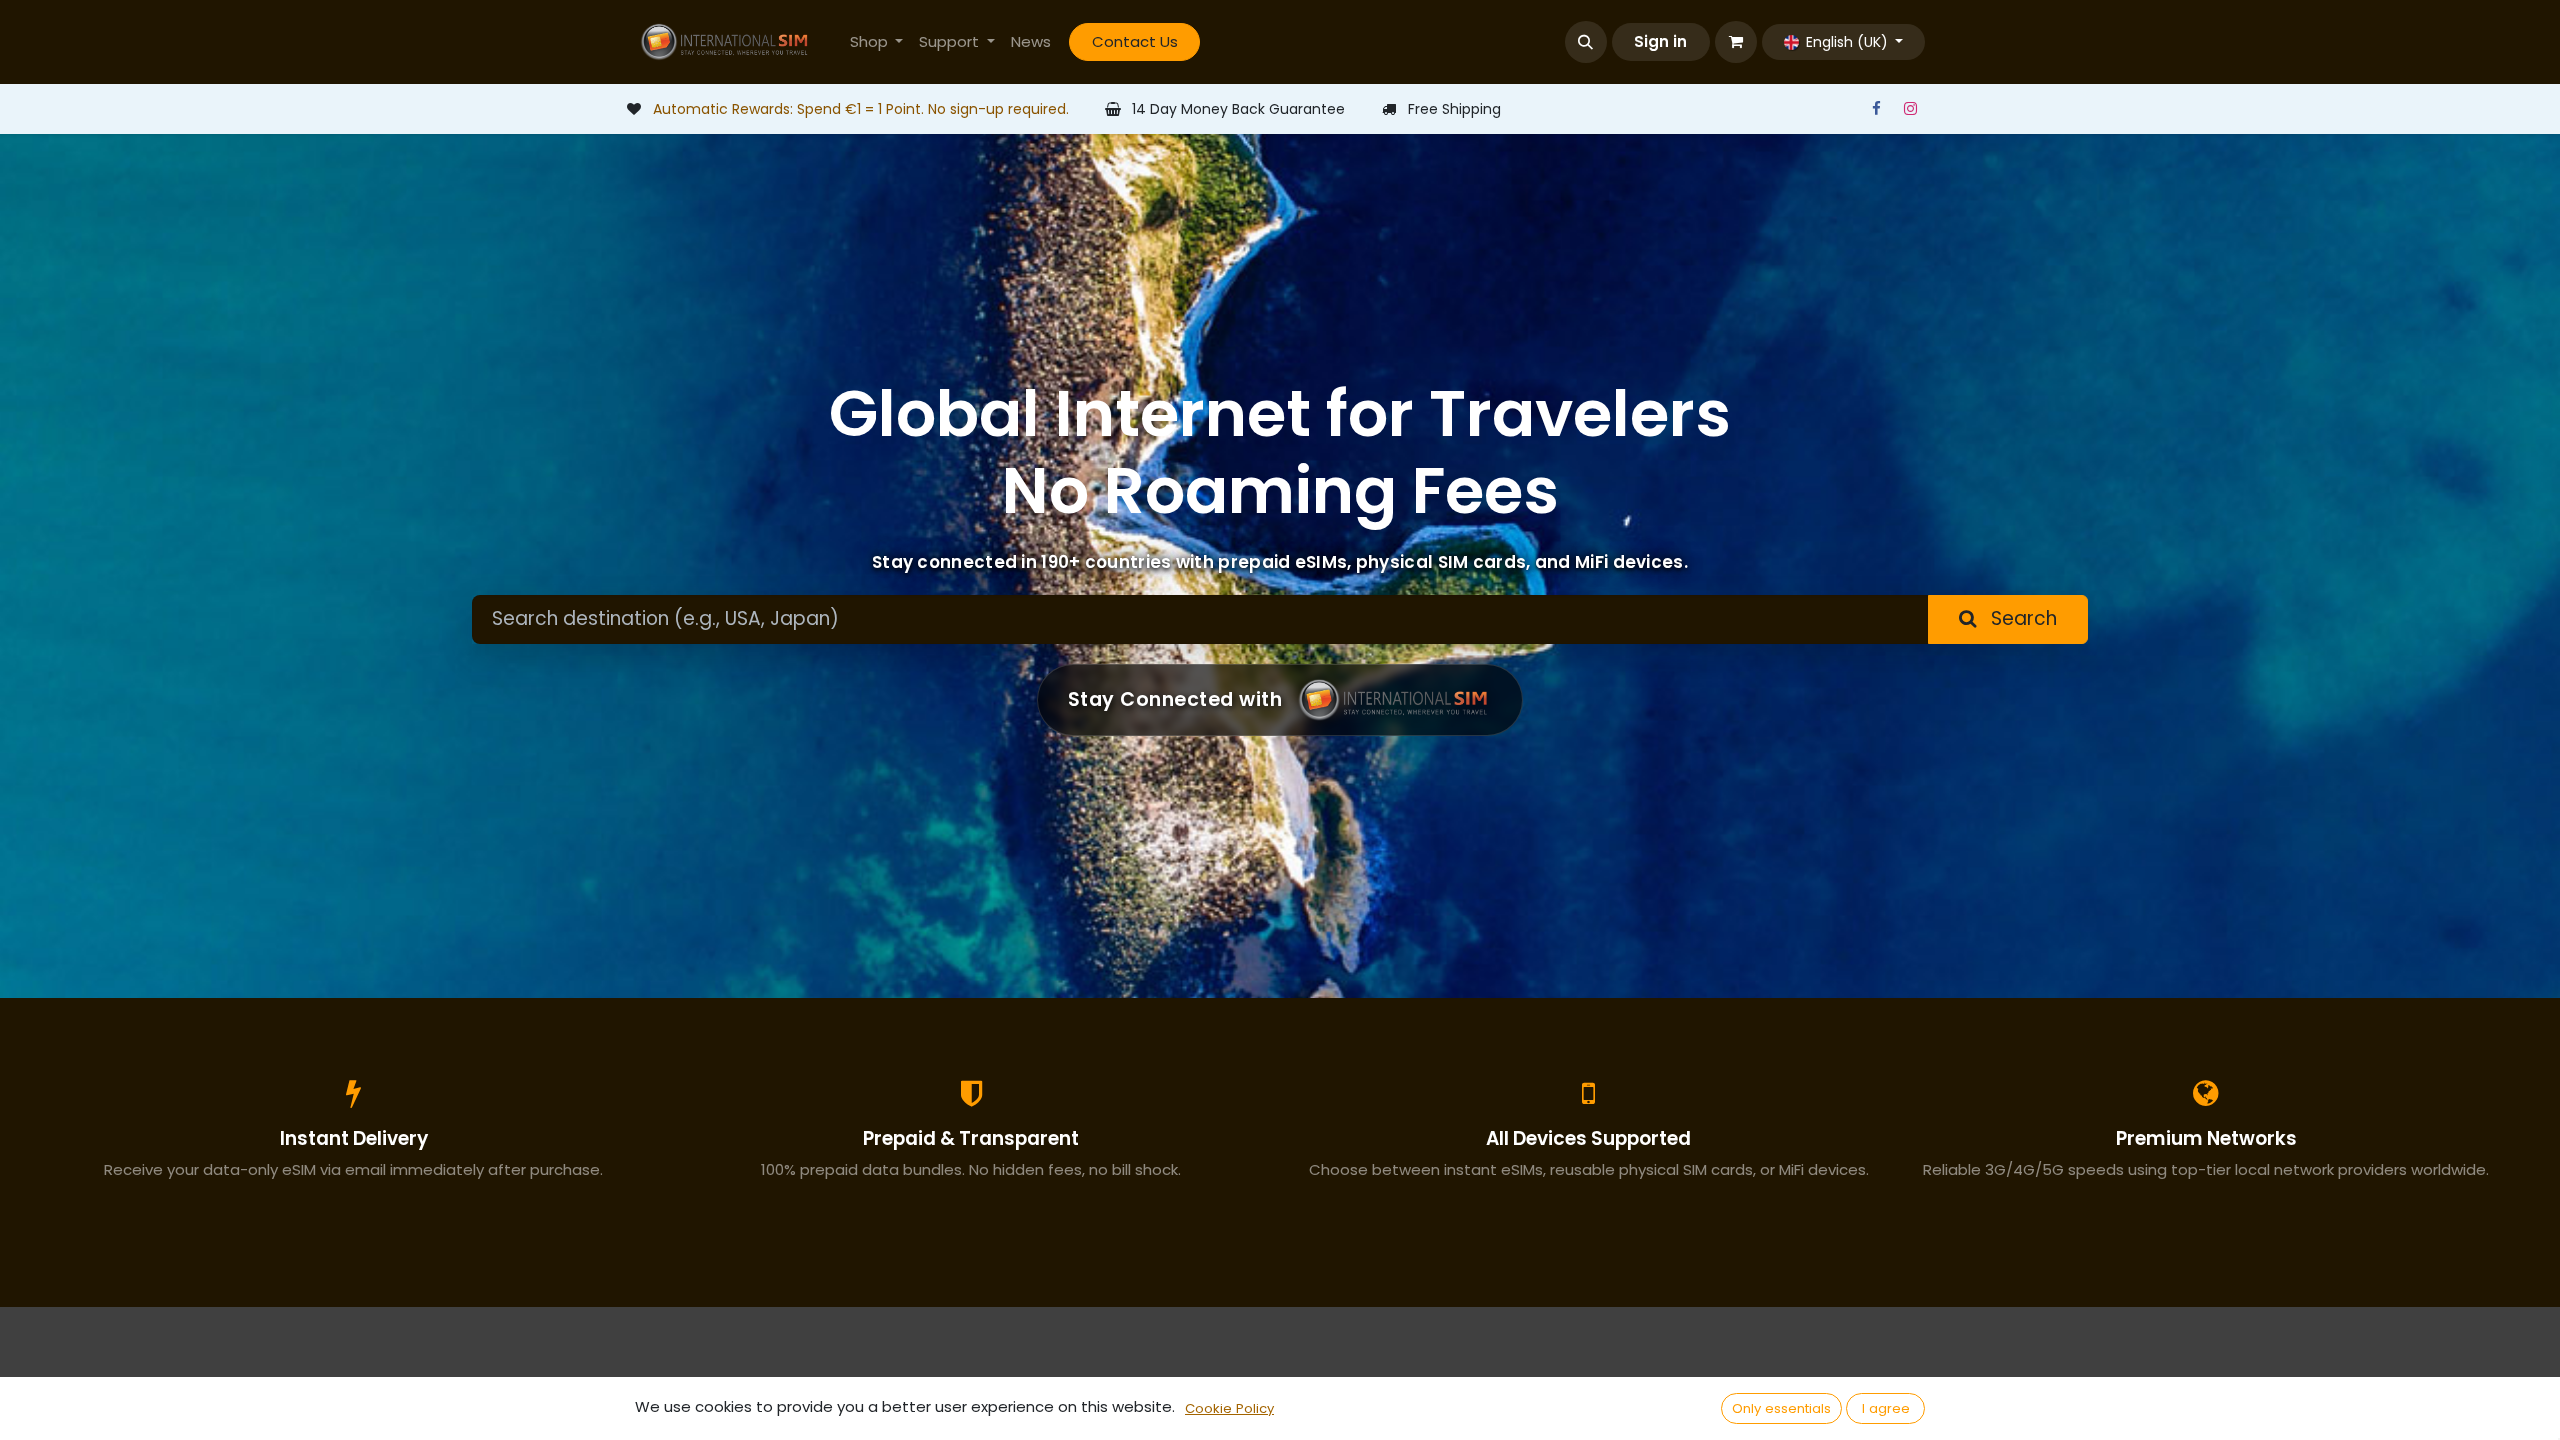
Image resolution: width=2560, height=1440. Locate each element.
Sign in (1660, 41)
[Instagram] (1910, 109)
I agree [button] (1886, 1408)
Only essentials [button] (1781, 1408)
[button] (1586, 42)
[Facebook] (1876, 109)
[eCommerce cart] (1736, 42)
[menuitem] (877, 42)
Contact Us (1135, 41)
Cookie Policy (1229, 1408)
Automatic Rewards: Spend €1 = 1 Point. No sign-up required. (861, 109)
